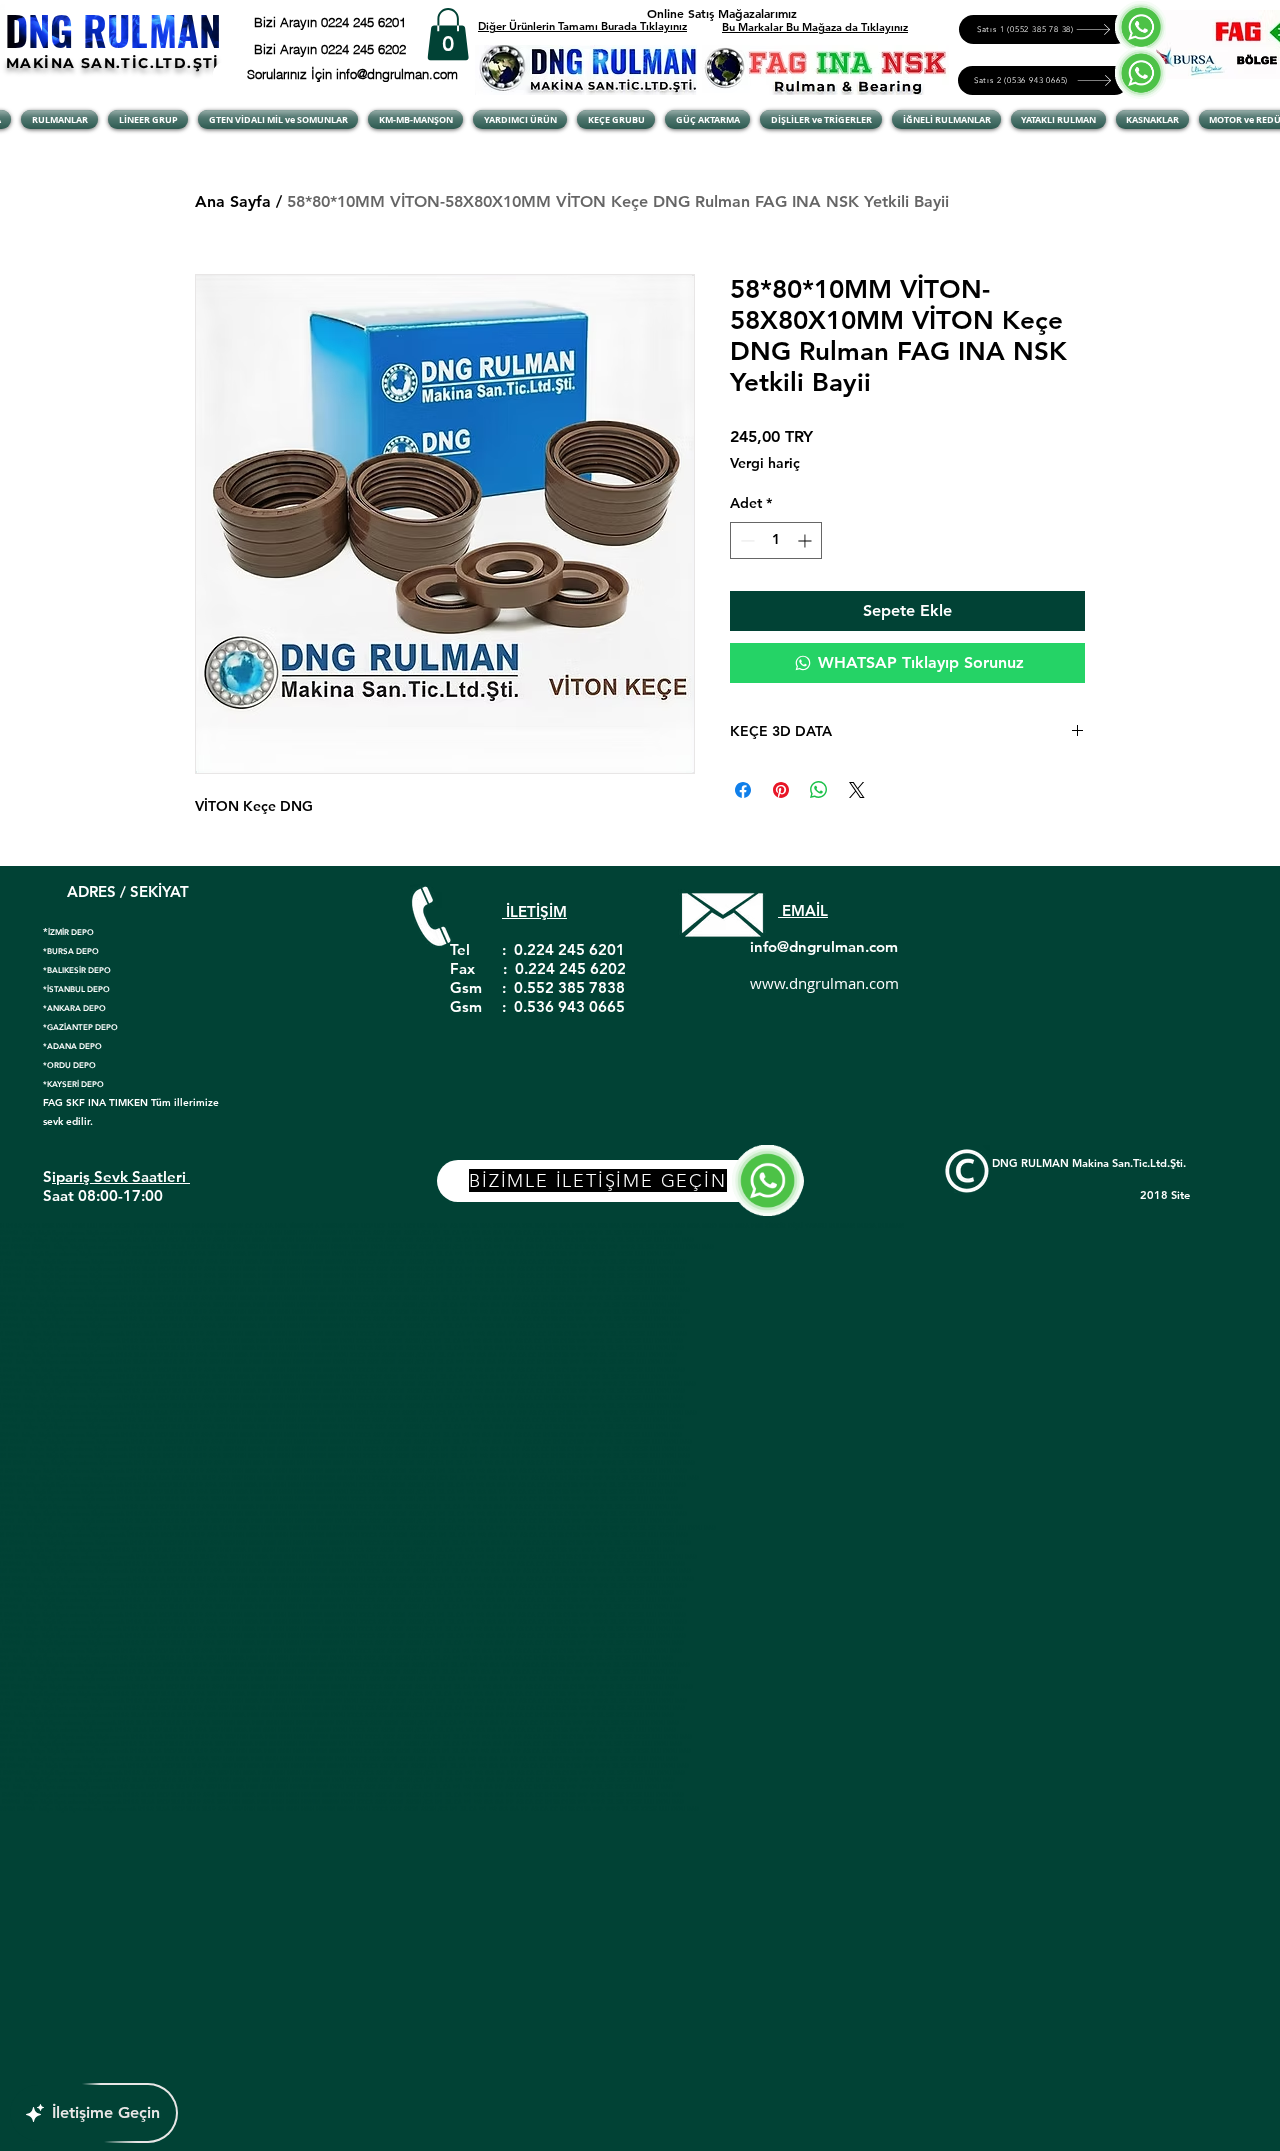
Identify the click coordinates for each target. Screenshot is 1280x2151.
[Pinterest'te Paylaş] (781, 790)
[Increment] (806, 540)
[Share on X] (857, 790)
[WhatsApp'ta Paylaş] (819, 790)
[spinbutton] (776, 540)
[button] (448, 34)
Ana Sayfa (233, 201)
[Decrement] (745, 540)
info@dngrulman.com (824, 946)
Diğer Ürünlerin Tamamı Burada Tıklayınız (582, 26)
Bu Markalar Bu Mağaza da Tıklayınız (815, 27)
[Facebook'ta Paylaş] (743, 790)
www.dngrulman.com (824, 983)
